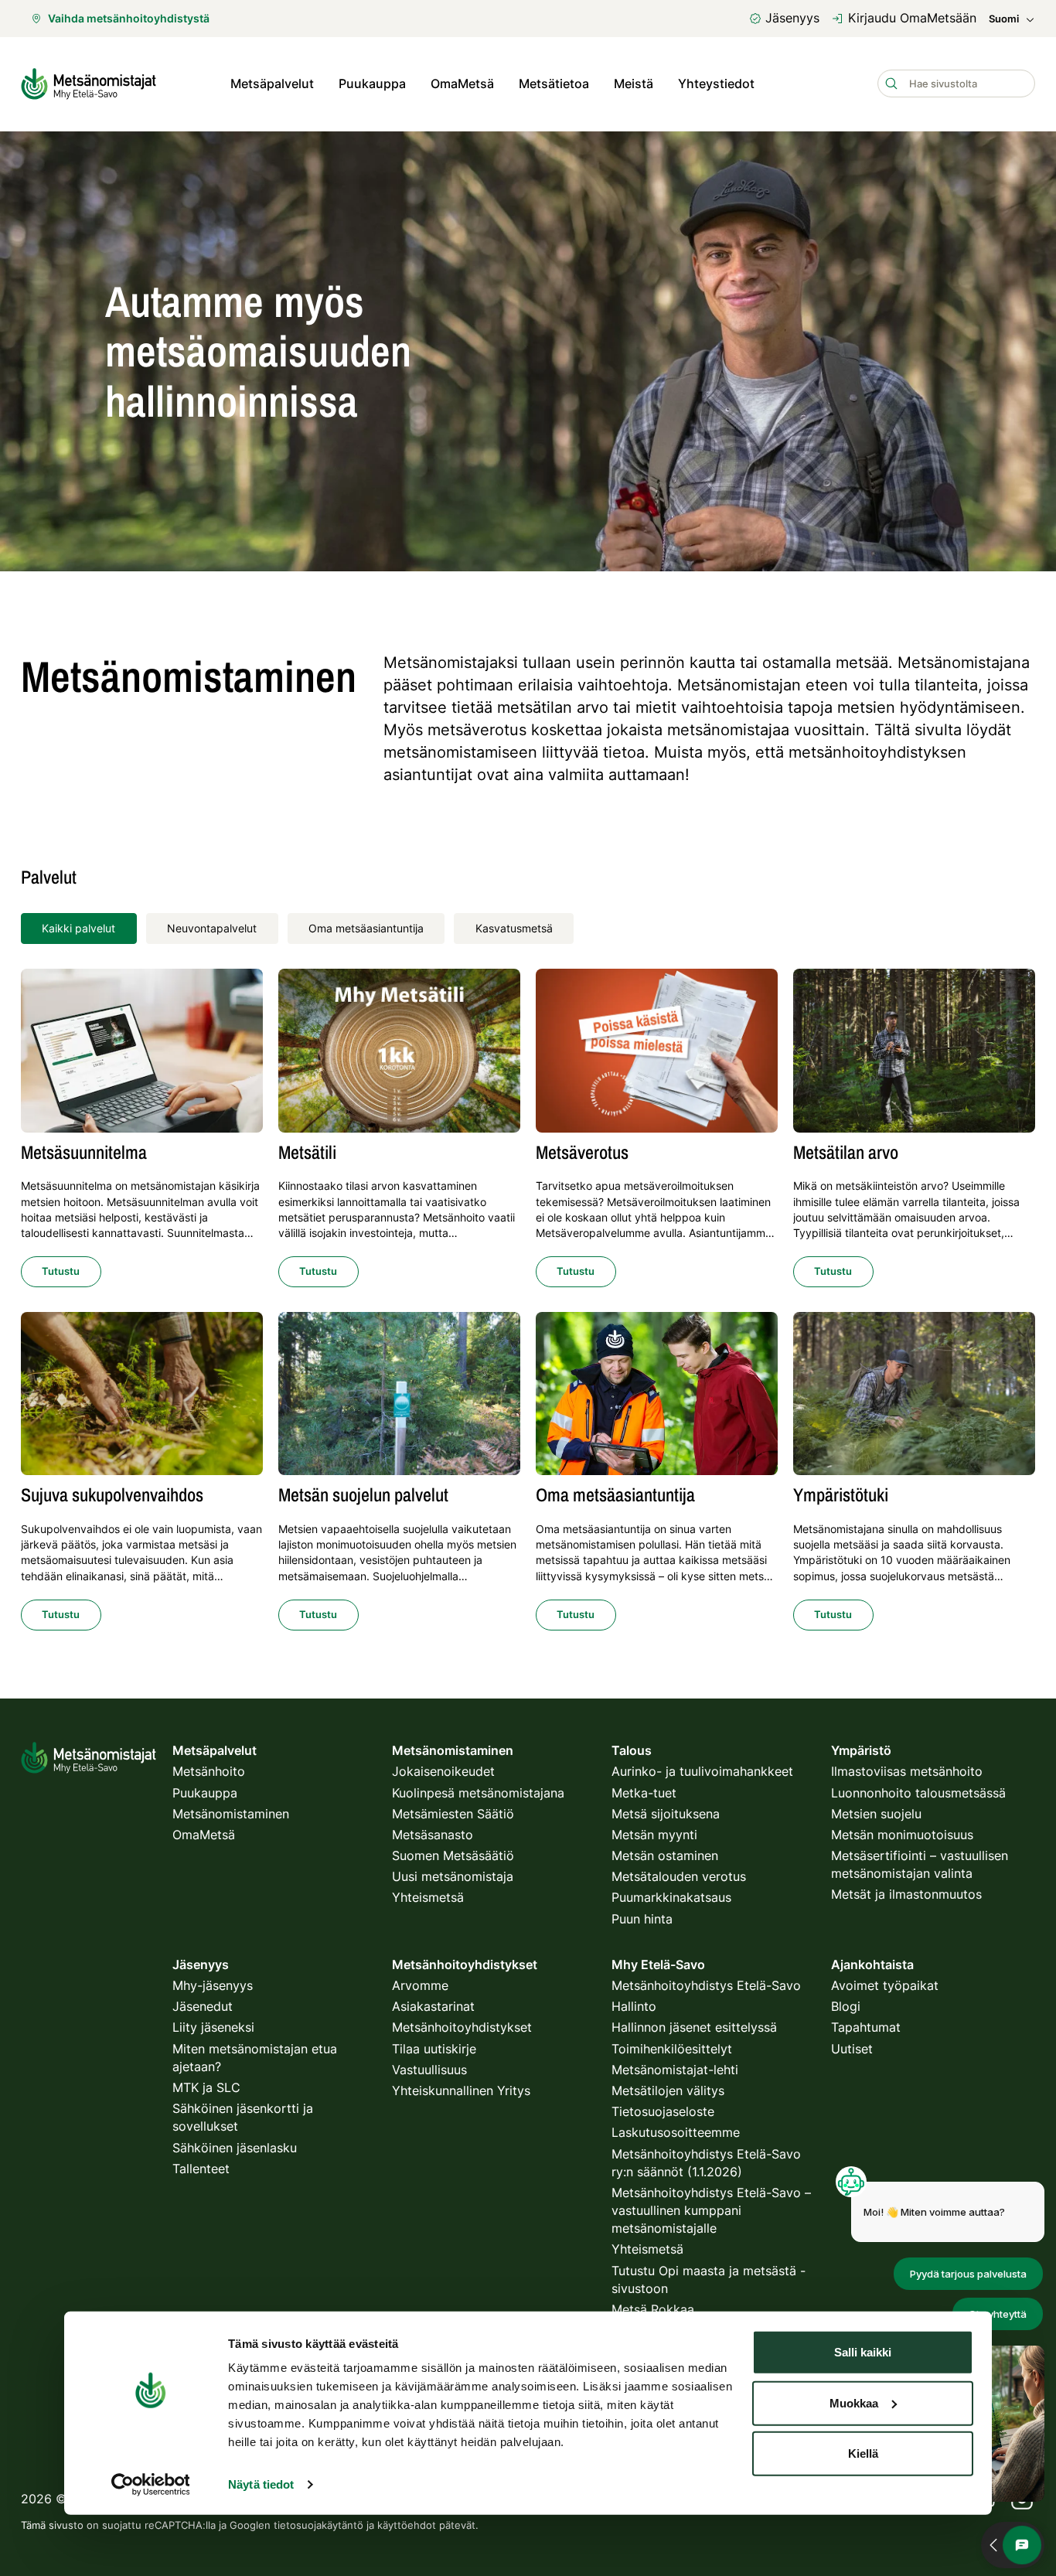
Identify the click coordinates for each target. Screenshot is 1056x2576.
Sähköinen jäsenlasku (235, 2148)
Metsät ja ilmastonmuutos (906, 1894)
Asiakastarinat (433, 2006)
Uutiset (852, 2049)
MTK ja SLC (206, 2087)
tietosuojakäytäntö (319, 2525)
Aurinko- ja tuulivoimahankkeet (702, 1771)
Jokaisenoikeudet (443, 1771)
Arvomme (420, 1985)
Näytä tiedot (261, 2484)
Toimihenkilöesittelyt (672, 2049)
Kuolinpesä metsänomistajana (478, 1793)
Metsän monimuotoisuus (902, 1835)
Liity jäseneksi (213, 2027)
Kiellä (863, 2453)
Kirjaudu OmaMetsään (912, 18)
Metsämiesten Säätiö (453, 1814)
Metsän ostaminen (665, 1855)
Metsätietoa (554, 83)
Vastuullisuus (429, 2070)
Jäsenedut (203, 2006)
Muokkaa (854, 2402)
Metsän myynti (654, 1835)
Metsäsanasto (433, 1835)
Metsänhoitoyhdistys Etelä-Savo (706, 1985)
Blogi (846, 2006)
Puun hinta (642, 1919)
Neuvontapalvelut (212, 928)
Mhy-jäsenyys (213, 1985)
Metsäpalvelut (272, 83)
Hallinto (634, 2006)
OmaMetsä (462, 83)
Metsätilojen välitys (668, 2090)
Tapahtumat (866, 2027)
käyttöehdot (407, 2525)
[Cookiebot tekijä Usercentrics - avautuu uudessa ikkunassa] (150, 2485)
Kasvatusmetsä (514, 928)
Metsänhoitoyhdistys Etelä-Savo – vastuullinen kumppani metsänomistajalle (711, 2210)
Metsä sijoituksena (666, 1814)
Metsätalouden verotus (679, 1876)
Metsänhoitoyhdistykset (462, 2027)
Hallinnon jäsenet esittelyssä (694, 2027)
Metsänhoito (209, 1771)
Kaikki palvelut (78, 928)
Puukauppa (372, 83)
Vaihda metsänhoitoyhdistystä (129, 18)
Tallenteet (201, 2169)
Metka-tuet (644, 1793)
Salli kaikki (863, 2352)
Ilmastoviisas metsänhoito (907, 1771)
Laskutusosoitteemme (676, 2132)
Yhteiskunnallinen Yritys (461, 2090)
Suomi (1004, 19)
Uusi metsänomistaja (453, 1876)
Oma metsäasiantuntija (366, 928)
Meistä (634, 83)
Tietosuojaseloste (663, 2111)
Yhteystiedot (716, 83)
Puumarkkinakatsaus (671, 1897)
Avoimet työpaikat (885, 1985)
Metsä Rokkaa (653, 2309)
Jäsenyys (792, 18)
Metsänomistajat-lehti (675, 2070)
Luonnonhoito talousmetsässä (918, 1793)
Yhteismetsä (428, 1897)
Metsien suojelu (876, 1814)
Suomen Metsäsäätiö (453, 1855)
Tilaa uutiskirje (434, 2049)
